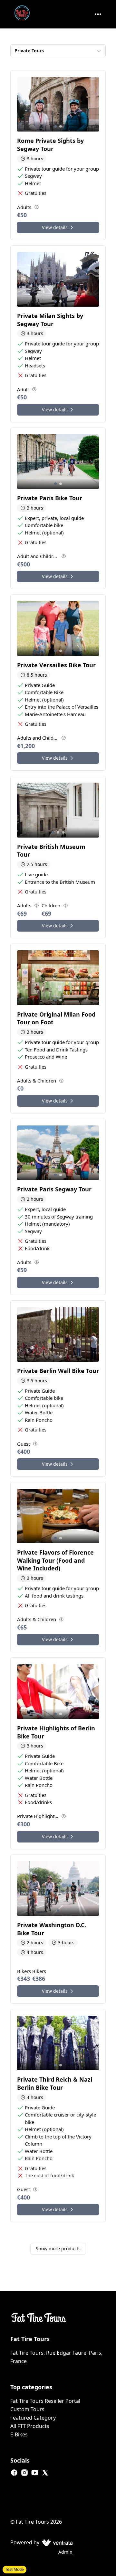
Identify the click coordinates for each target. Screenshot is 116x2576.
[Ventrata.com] (56, 2542)
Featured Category (33, 2418)
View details (55, 227)
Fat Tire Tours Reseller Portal (45, 2401)
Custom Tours (27, 2409)
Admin (65, 2552)
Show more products (58, 2249)
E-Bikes (19, 2434)
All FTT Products (30, 2426)
